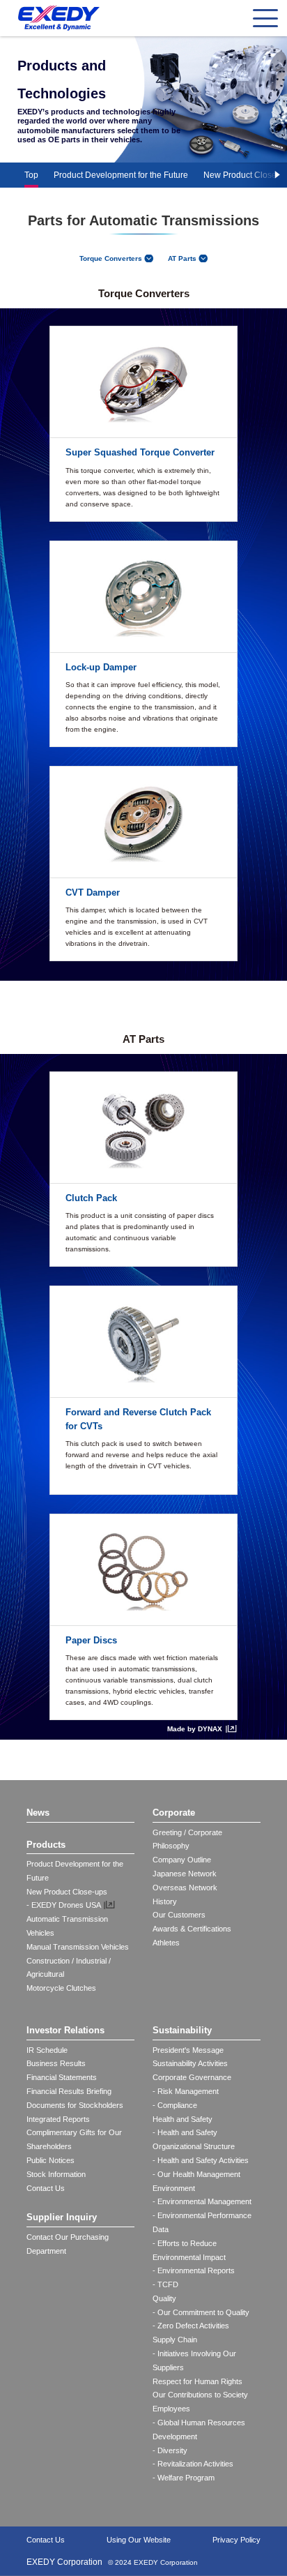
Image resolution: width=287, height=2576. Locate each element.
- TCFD (165, 2284)
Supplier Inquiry (62, 2217)
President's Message (188, 2050)
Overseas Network (185, 1888)
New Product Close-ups (67, 1892)
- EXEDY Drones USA (64, 1905)
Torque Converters (111, 258)
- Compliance (175, 2105)
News (38, 1813)
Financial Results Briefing (69, 2091)
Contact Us (46, 2188)
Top (31, 175)
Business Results (56, 2063)
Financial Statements (62, 2077)
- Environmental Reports (194, 2270)
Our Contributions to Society (200, 2395)
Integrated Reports (58, 2119)
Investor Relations (65, 2030)
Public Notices (51, 2160)
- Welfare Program (184, 2478)
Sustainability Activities (190, 2063)
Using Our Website (139, 2540)
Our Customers (179, 1915)
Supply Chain (175, 2340)
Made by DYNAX (195, 1729)
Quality (164, 2298)
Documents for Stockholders (75, 2105)
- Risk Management (186, 2091)
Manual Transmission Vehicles (78, 1947)
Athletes (166, 1943)
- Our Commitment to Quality (201, 2312)
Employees (171, 2409)
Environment (174, 2188)
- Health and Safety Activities (201, 2160)
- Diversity (170, 2450)
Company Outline (182, 1860)
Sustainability (182, 2030)
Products (46, 1845)
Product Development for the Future (121, 175)
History (165, 1901)
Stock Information (56, 2174)
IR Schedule (47, 2050)
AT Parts (182, 258)
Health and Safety (183, 2119)
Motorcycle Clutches (61, 1988)
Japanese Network (185, 1874)
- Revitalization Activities (193, 2464)
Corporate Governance (192, 2077)
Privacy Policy (236, 2540)
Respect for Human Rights (197, 2381)
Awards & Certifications (192, 1929)
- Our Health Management (196, 2174)
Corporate (174, 1813)
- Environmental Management (202, 2201)
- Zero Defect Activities (191, 2326)
